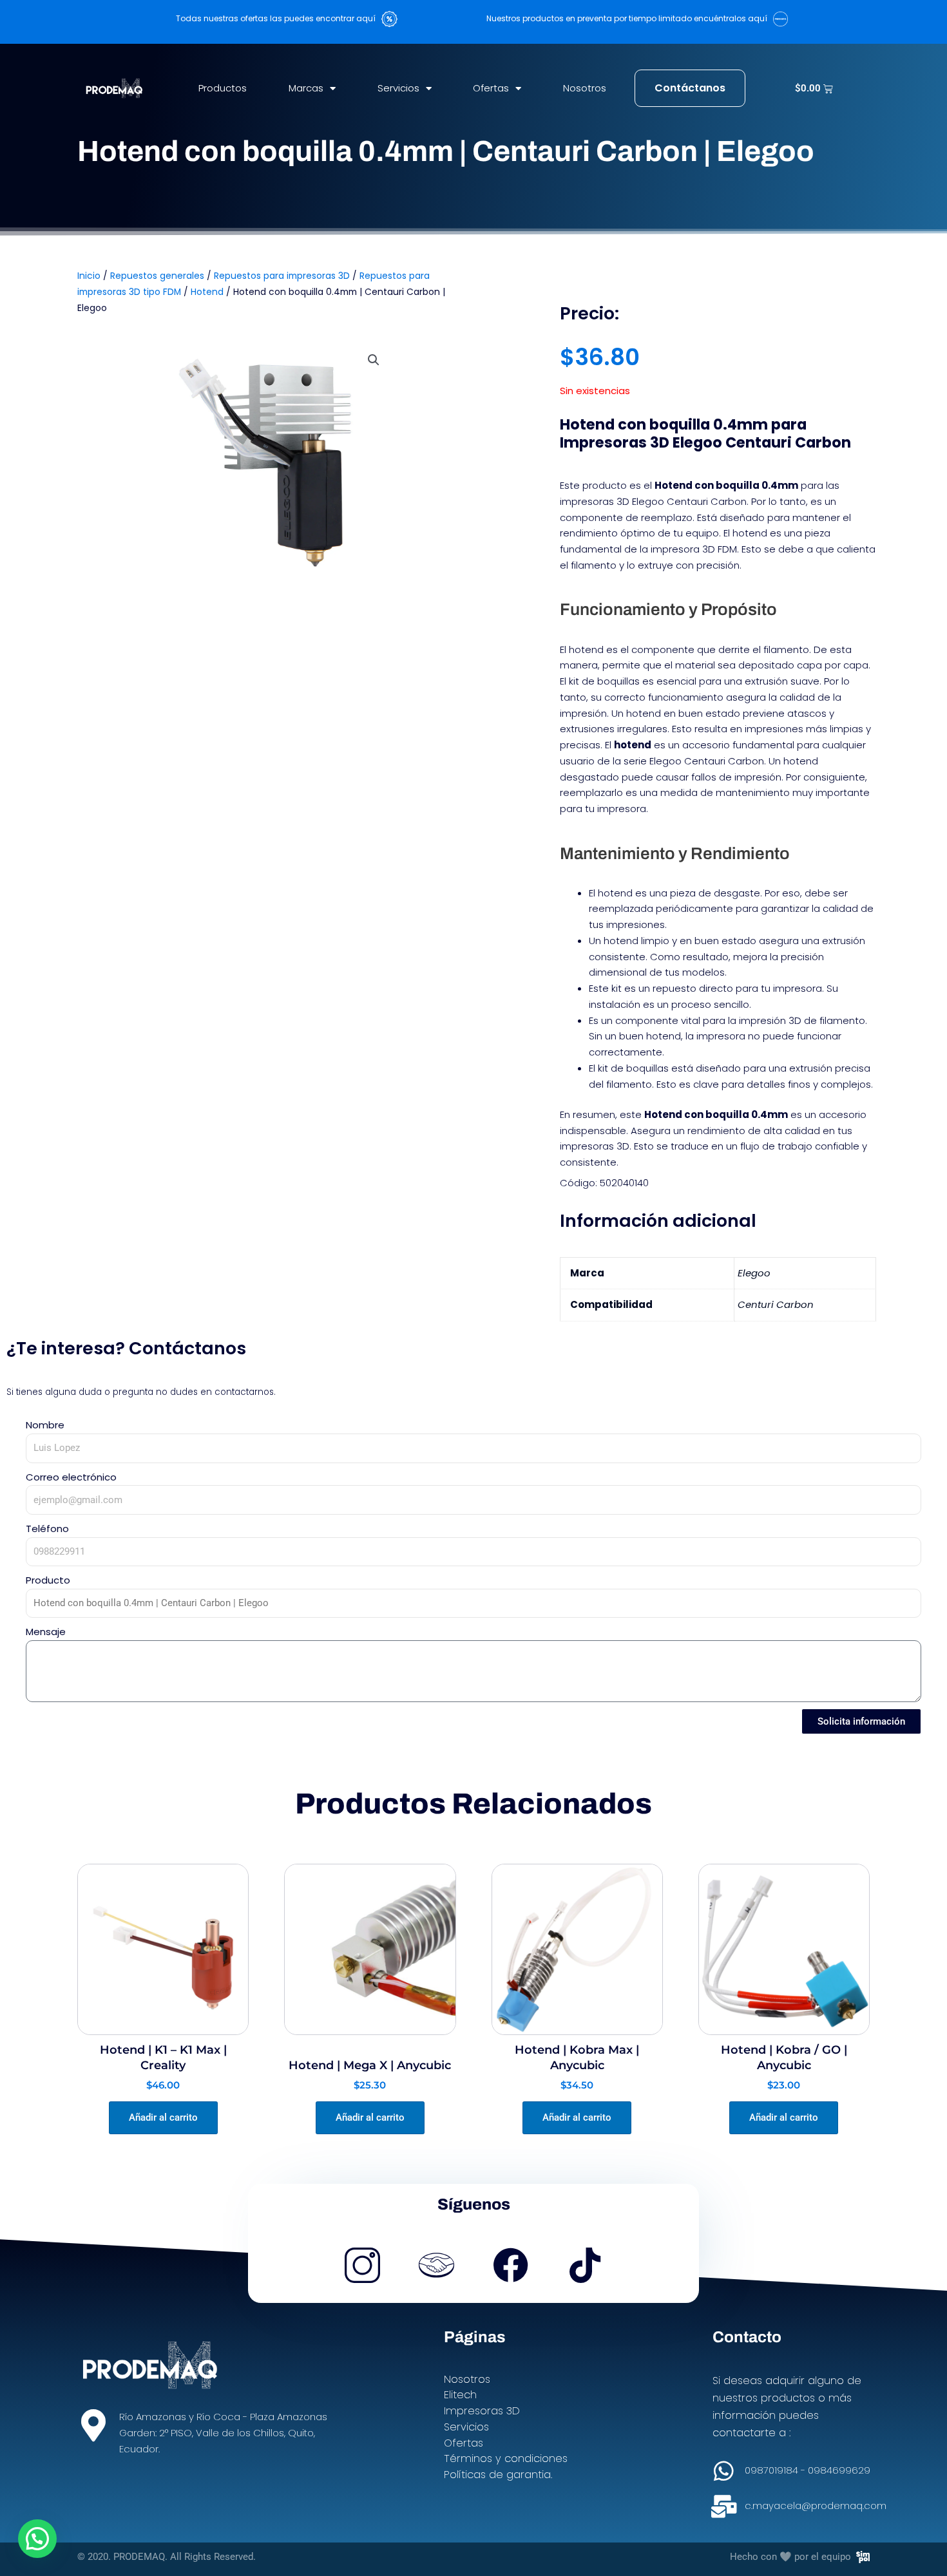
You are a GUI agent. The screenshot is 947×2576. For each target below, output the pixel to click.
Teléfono (47, 1529)
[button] (374, 360)
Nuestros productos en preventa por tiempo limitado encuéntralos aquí (630, 18)
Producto (48, 1580)
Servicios (398, 88)
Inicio (89, 276)
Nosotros (585, 88)
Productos (223, 88)
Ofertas (491, 88)
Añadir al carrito (163, 2117)
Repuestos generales (157, 276)
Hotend (207, 292)
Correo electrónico (71, 1477)
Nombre (45, 1425)
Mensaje (46, 1632)
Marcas (306, 88)
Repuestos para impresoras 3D (282, 276)
